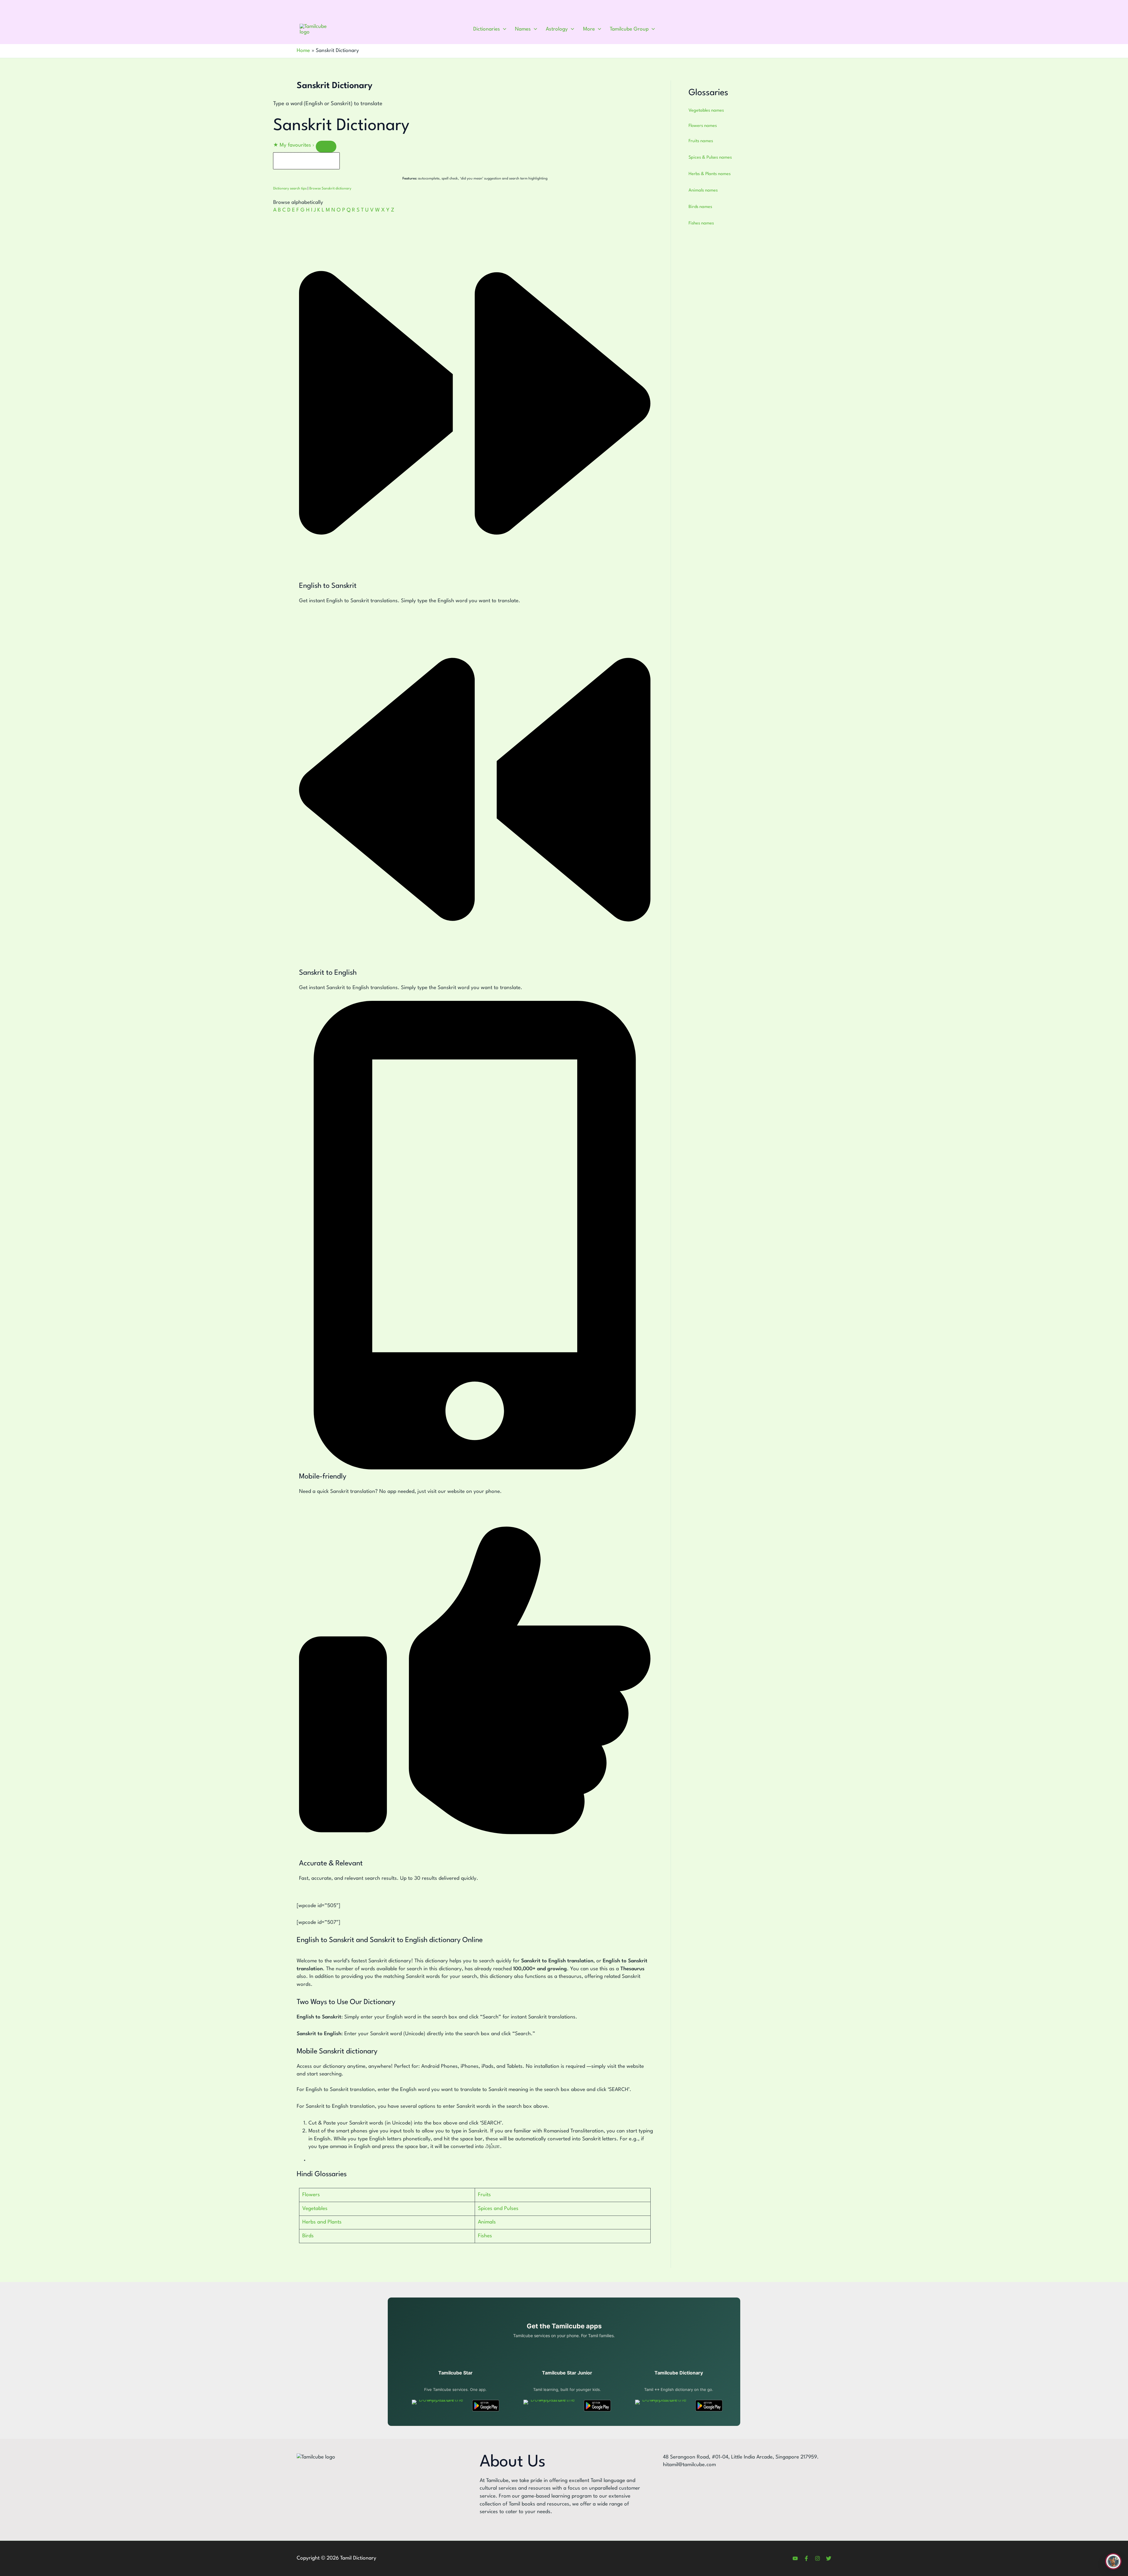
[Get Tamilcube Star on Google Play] (486, 2406)
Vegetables (315, 2209)
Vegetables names (706, 111)
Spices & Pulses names (710, 158)
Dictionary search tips (290, 189)
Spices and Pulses (498, 2209)
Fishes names (701, 223)
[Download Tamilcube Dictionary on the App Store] (662, 2406)
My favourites (294, 145)
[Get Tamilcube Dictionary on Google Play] (709, 2406)
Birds (308, 2236)
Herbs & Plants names (710, 174)
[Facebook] (806, 2558)
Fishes (485, 2236)
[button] (503, 29)
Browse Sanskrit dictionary (330, 189)
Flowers (311, 2195)
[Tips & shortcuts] (326, 147)
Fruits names (701, 141)
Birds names (700, 207)
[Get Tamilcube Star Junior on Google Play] (597, 2406)
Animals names (703, 191)
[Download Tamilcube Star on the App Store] (439, 2406)
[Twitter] (829, 2558)
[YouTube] (795, 2558)
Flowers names (703, 126)
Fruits (484, 2195)
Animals (487, 2222)
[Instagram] (818, 2558)
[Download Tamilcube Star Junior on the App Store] (550, 2406)
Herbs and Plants (322, 2222)
